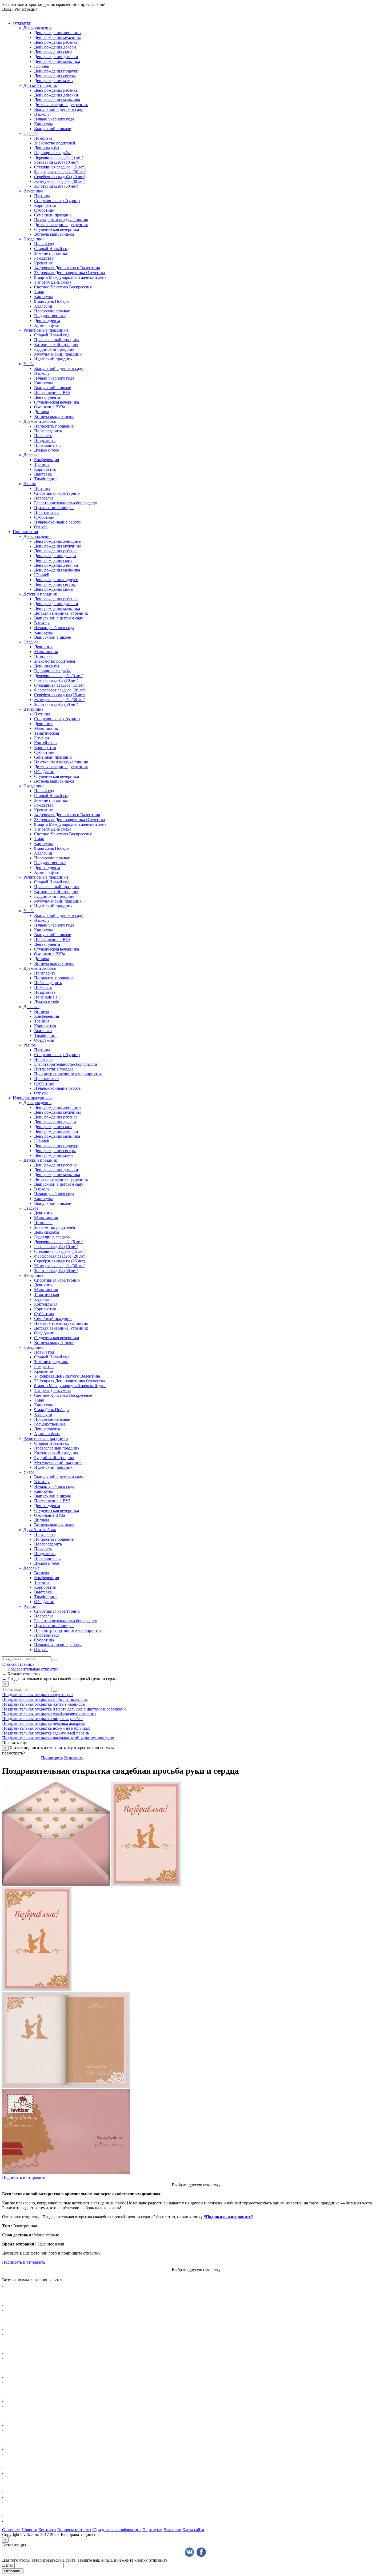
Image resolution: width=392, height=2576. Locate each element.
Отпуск (41, 527)
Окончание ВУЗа (50, 407)
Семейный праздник (53, 215)
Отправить (74, 1758)
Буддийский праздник (54, 349)
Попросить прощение (54, 426)
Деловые (31, 455)
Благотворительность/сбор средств (66, 503)
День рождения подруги (56, 71)
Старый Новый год (52, 249)
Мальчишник (46, 652)
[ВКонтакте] (189, 2552)
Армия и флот (47, 325)
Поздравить (45, 440)
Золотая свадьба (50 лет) (56, 186)
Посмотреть (52, 1758)
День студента (47, 321)
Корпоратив (45, 205)
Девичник (43, 647)
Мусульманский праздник (58, 354)
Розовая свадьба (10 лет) (56, 162)
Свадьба (31, 133)
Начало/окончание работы (58, 522)
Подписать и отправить (24, 2177)
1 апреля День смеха (53, 282)
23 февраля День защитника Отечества (69, 273)
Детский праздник (40, 85)
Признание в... (47, 445)
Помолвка (43, 138)
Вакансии (172, 2530)
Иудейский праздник (53, 359)
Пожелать (43, 436)
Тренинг (42, 464)
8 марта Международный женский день (70, 277)
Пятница (42, 196)
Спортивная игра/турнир (57, 201)
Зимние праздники (51, 253)
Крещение (43, 263)
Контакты (47, 2530)
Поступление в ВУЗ (52, 393)
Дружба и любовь (40, 421)
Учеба (29, 364)
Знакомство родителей (55, 143)
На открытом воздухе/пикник (61, 220)
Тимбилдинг (46, 479)
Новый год (44, 244)
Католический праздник (56, 345)
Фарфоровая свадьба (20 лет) (60, 172)
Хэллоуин (43, 306)
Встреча (41, 1011)
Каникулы (43, 124)
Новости (29, 2530)
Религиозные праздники (46, 330)
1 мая (39, 292)
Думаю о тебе (47, 450)
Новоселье (44, 498)
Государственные (50, 316)
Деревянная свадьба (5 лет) (59, 157)
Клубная (42, 738)
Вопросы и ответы (74, 2530)
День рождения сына (53, 52)
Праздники (34, 239)
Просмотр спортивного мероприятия (68, 1074)
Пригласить (45, 973)
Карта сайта (193, 2530)
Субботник (44, 210)
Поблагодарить (48, 431)
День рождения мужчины (57, 37)
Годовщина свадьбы (52, 153)
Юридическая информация (117, 2530)
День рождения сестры (55, 76)
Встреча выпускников (54, 234)
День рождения (37, 28)
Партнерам (152, 2530)
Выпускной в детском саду (59, 109)
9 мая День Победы (52, 301)
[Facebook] (201, 2552)
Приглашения (25, 532)
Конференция (47, 460)
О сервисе (11, 2530)
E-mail (8, 2565)
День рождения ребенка (56, 42)
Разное (30, 484)
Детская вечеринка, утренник (61, 105)
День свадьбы (47, 148)
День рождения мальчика (57, 61)
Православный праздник (57, 340)
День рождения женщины (58, 33)
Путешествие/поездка (54, 508)
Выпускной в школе (53, 129)
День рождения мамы (54, 81)
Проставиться (47, 512)
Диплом (41, 412)
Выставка (43, 474)
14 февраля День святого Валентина (67, 268)
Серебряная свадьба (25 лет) (60, 177)
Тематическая (47, 733)
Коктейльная (46, 743)
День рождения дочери (55, 47)
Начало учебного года (54, 119)
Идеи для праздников (32, 1098)
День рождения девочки (56, 57)
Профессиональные (52, 311)
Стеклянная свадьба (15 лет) (60, 167)
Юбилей (42, 66)
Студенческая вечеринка (57, 229)
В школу (42, 114)
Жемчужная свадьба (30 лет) (60, 181)
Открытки (22, 23)
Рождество (44, 258)
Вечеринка (33, 191)
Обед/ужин (44, 772)
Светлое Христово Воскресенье (63, 287)
